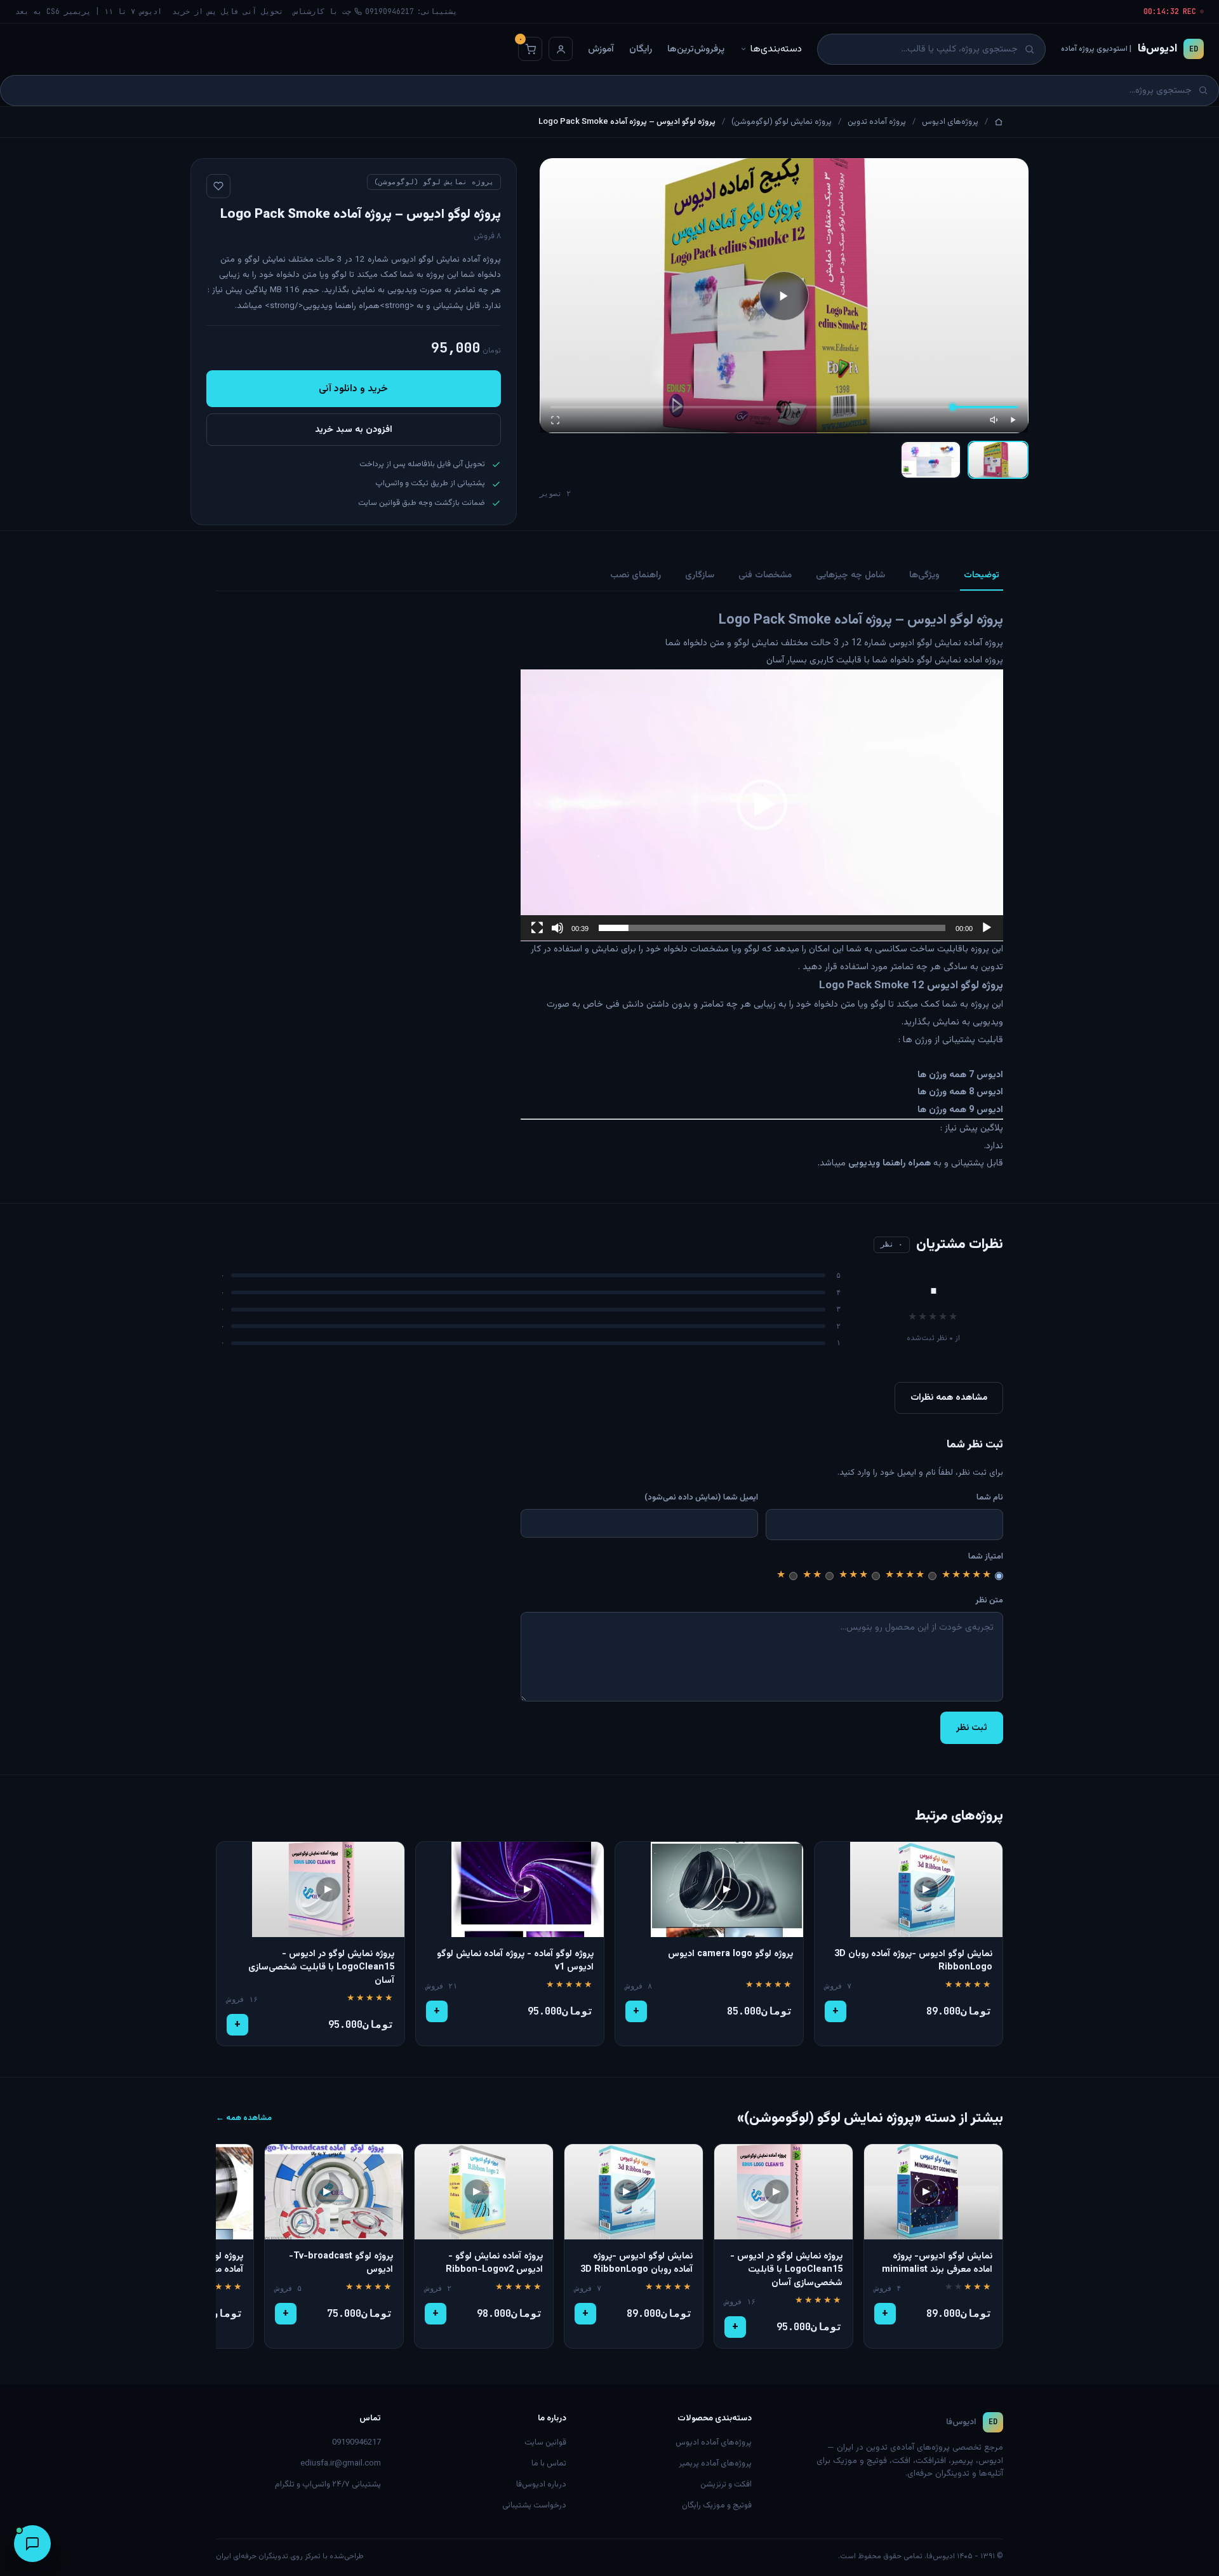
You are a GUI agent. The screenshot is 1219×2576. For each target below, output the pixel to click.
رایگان (641, 49)
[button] (762, 805)
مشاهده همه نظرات (949, 1398)
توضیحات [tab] (982, 575)
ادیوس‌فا (1129, 49)
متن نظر (989, 1600)
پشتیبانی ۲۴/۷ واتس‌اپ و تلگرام (328, 2485)
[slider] (772, 928)
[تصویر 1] (998, 460)
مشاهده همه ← (244, 2118)
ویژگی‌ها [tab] (924, 575)
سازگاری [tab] (700, 575)
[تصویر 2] (931, 460)
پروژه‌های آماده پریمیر (715, 2464)
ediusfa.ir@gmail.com (341, 2464)
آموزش (601, 49)
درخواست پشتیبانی (534, 2506)
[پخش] (1013, 420)
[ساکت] (557, 928)
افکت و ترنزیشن (726, 2485)
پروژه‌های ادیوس (950, 122)
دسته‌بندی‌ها (776, 49)
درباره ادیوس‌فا (541, 2485)
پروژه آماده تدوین (877, 122)
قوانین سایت (545, 2443)
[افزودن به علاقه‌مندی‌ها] (218, 186)
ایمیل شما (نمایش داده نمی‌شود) (701, 1498)
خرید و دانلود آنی (353, 389)
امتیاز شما (986, 1557)
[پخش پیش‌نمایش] (784, 296)
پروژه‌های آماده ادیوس (714, 2443)
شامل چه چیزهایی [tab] (850, 575)
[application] (762, 805)
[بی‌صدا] (995, 420)
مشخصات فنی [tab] (765, 575)
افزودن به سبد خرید (354, 430)
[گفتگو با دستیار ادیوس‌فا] (32, 2544)
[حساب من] (561, 49)
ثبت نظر (972, 1728)
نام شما (990, 1498)
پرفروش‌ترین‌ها (696, 49)
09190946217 (356, 2443)
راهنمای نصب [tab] (636, 575)
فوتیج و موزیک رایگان (717, 2506)
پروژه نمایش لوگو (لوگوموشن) (782, 122)
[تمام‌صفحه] (555, 420)
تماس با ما (549, 2464)
